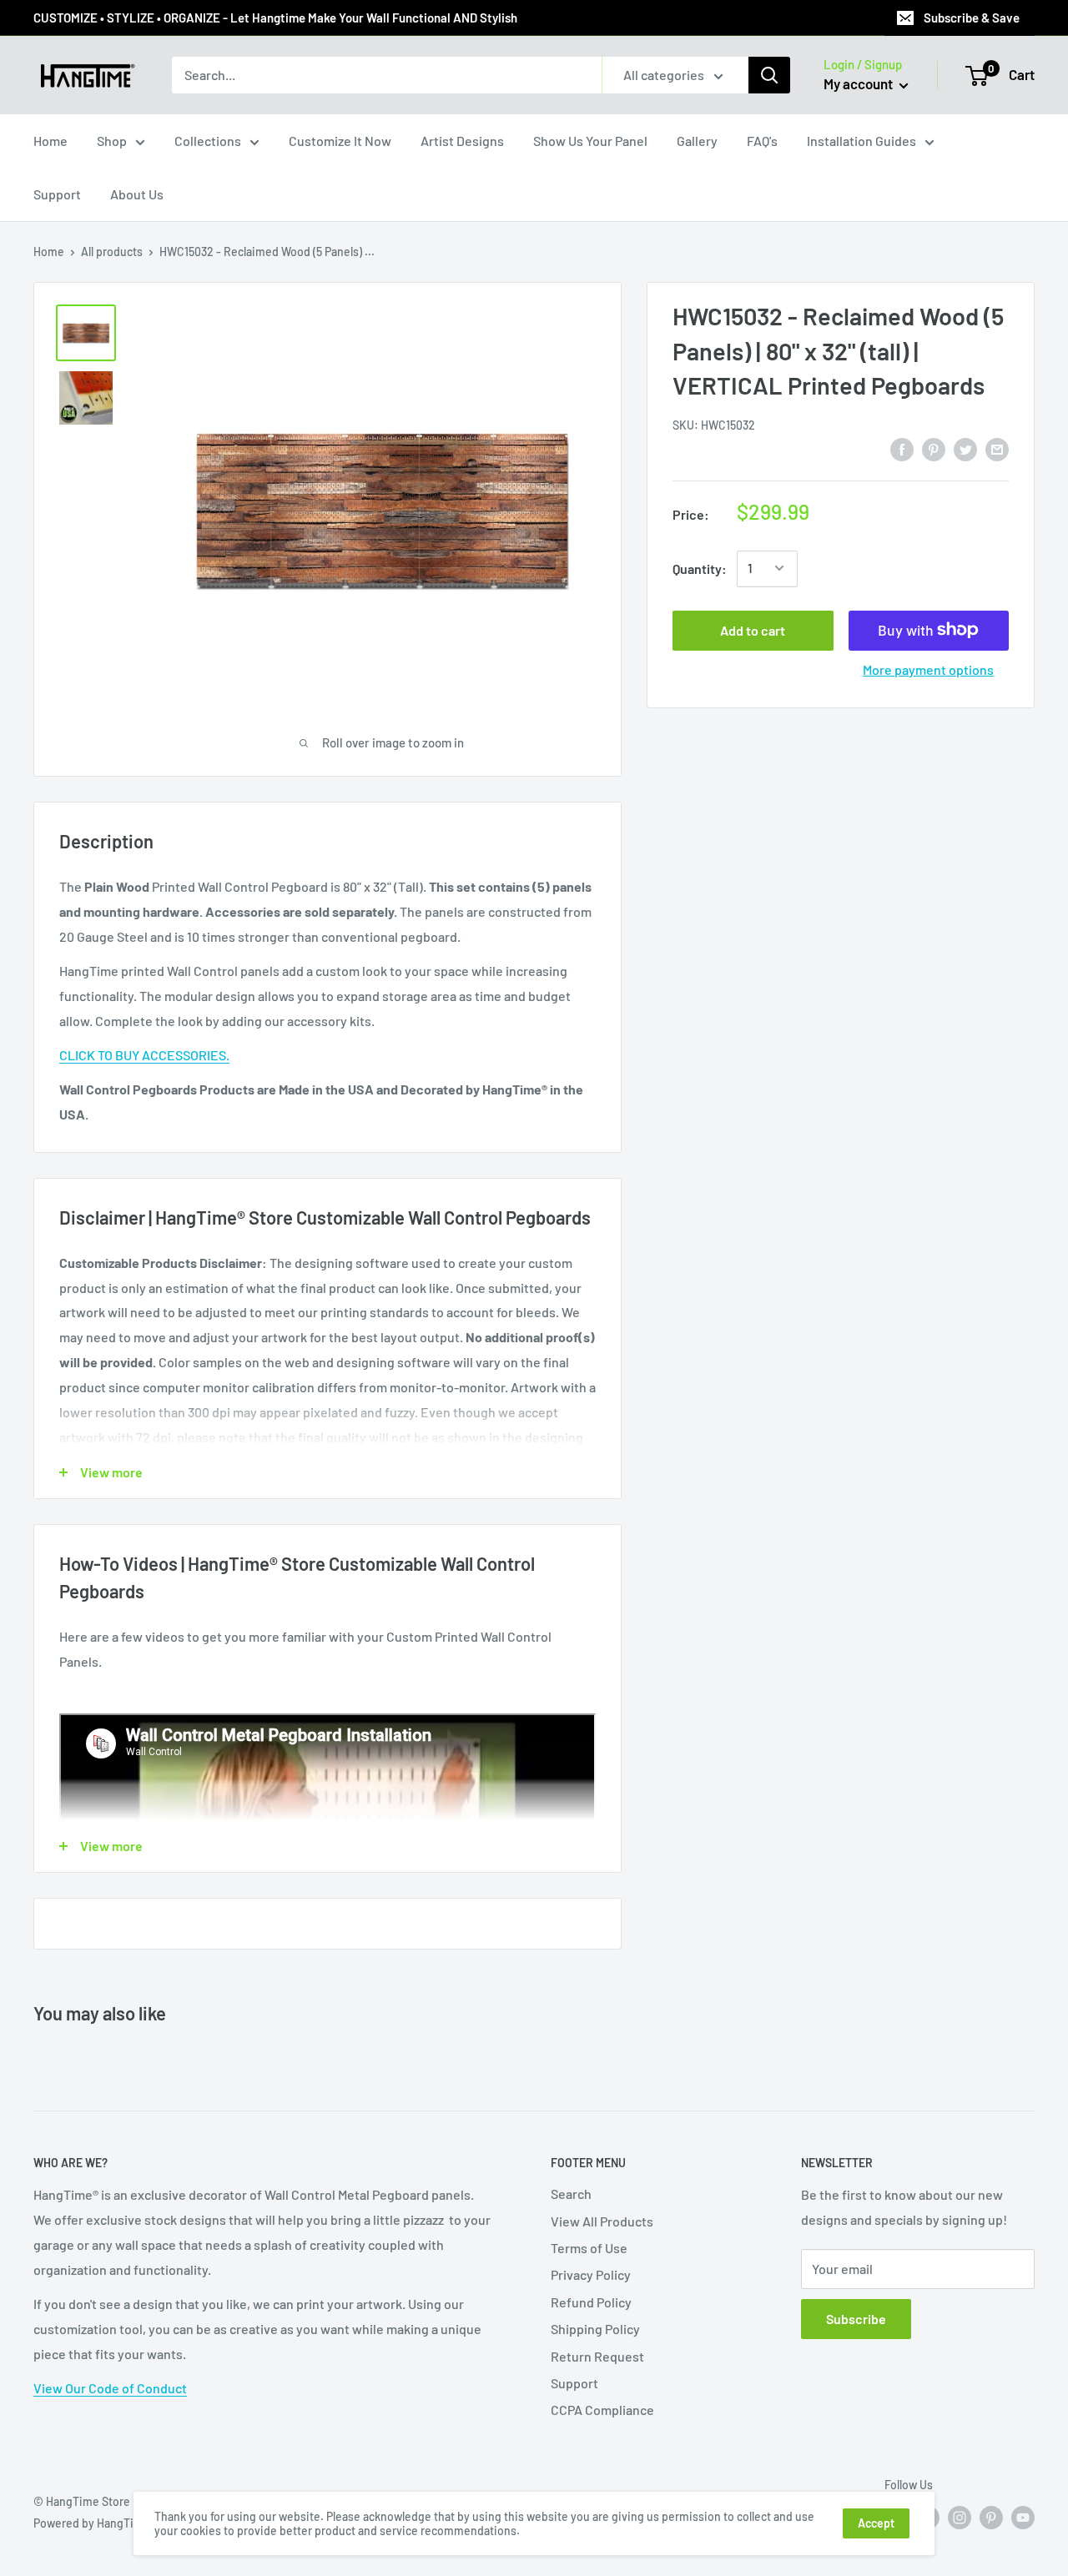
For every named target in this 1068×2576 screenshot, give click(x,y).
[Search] (769, 75)
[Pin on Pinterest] (934, 449)
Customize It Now (340, 141)
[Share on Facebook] (902, 449)
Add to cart (753, 629)
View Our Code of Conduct (110, 2388)
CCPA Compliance (602, 2410)
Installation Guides (861, 141)
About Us (137, 194)
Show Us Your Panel (590, 141)
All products (112, 252)
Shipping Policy (595, 2329)
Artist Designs (462, 141)
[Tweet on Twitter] (965, 449)
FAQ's (762, 141)
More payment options (928, 669)
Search (571, 2194)
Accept (876, 2523)
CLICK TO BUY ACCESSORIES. (144, 1055)
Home (50, 141)
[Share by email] (997, 449)
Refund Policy (591, 2302)
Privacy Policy (591, 2274)
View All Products (602, 2221)
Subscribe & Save (972, 18)
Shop (112, 141)
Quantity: (700, 568)
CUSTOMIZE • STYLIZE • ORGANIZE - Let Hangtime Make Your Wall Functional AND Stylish (275, 18)
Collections (208, 141)
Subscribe (856, 2319)
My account (859, 83)
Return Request (597, 2356)
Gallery (697, 141)
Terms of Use (589, 2248)
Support (57, 194)
